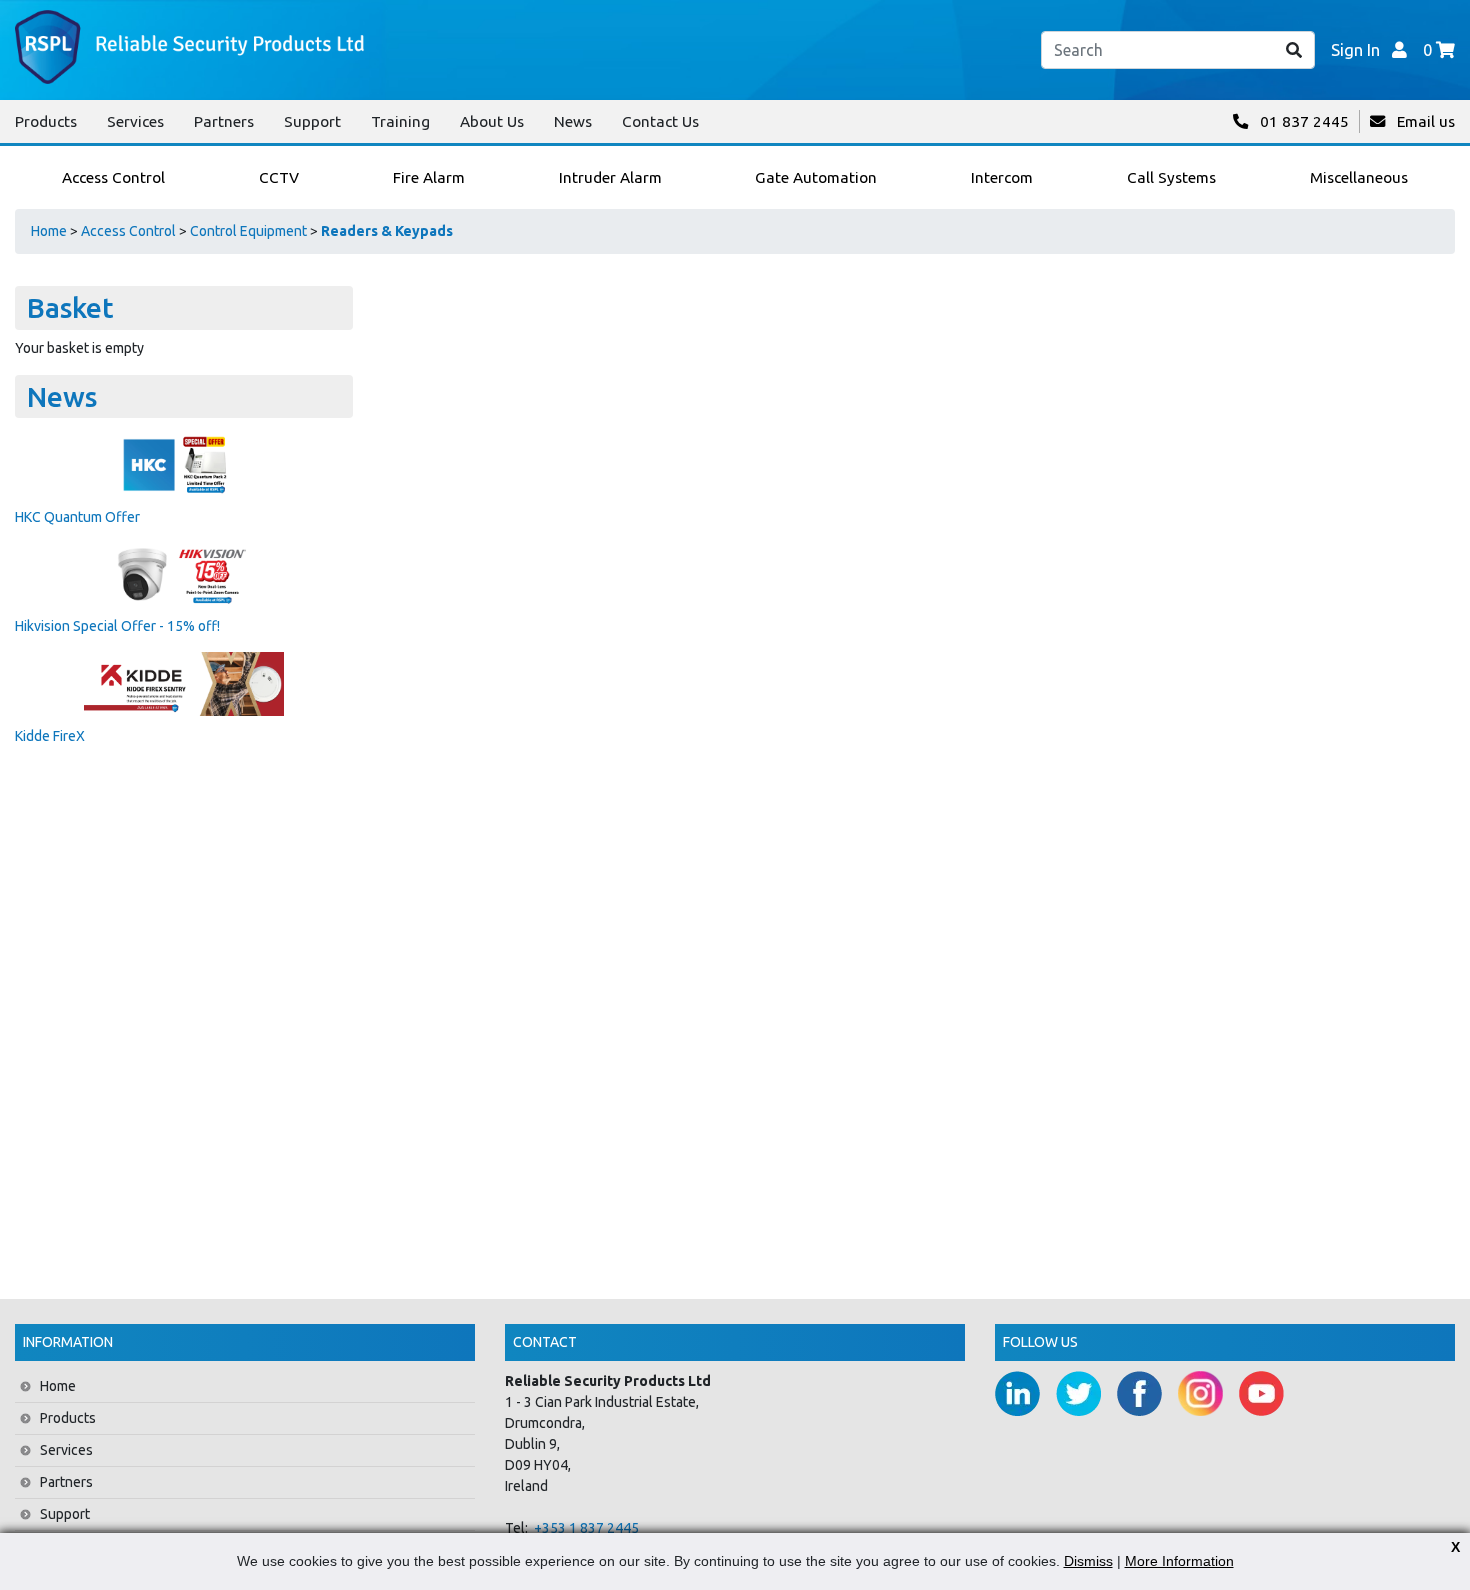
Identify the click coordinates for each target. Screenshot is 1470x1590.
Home (49, 231)
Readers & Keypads (387, 231)
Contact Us (660, 121)
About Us (492, 121)
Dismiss (1088, 1561)
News (573, 121)
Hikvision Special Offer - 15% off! (117, 626)
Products (46, 121)
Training (400, 121)
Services (135, 121)
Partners (224, 121)
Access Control (128, 231)
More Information (1179, 1561)
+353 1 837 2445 (586, 1528)
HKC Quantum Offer (77, 517)
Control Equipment (248, 231)
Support (312, 121)
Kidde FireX (50, 736)
